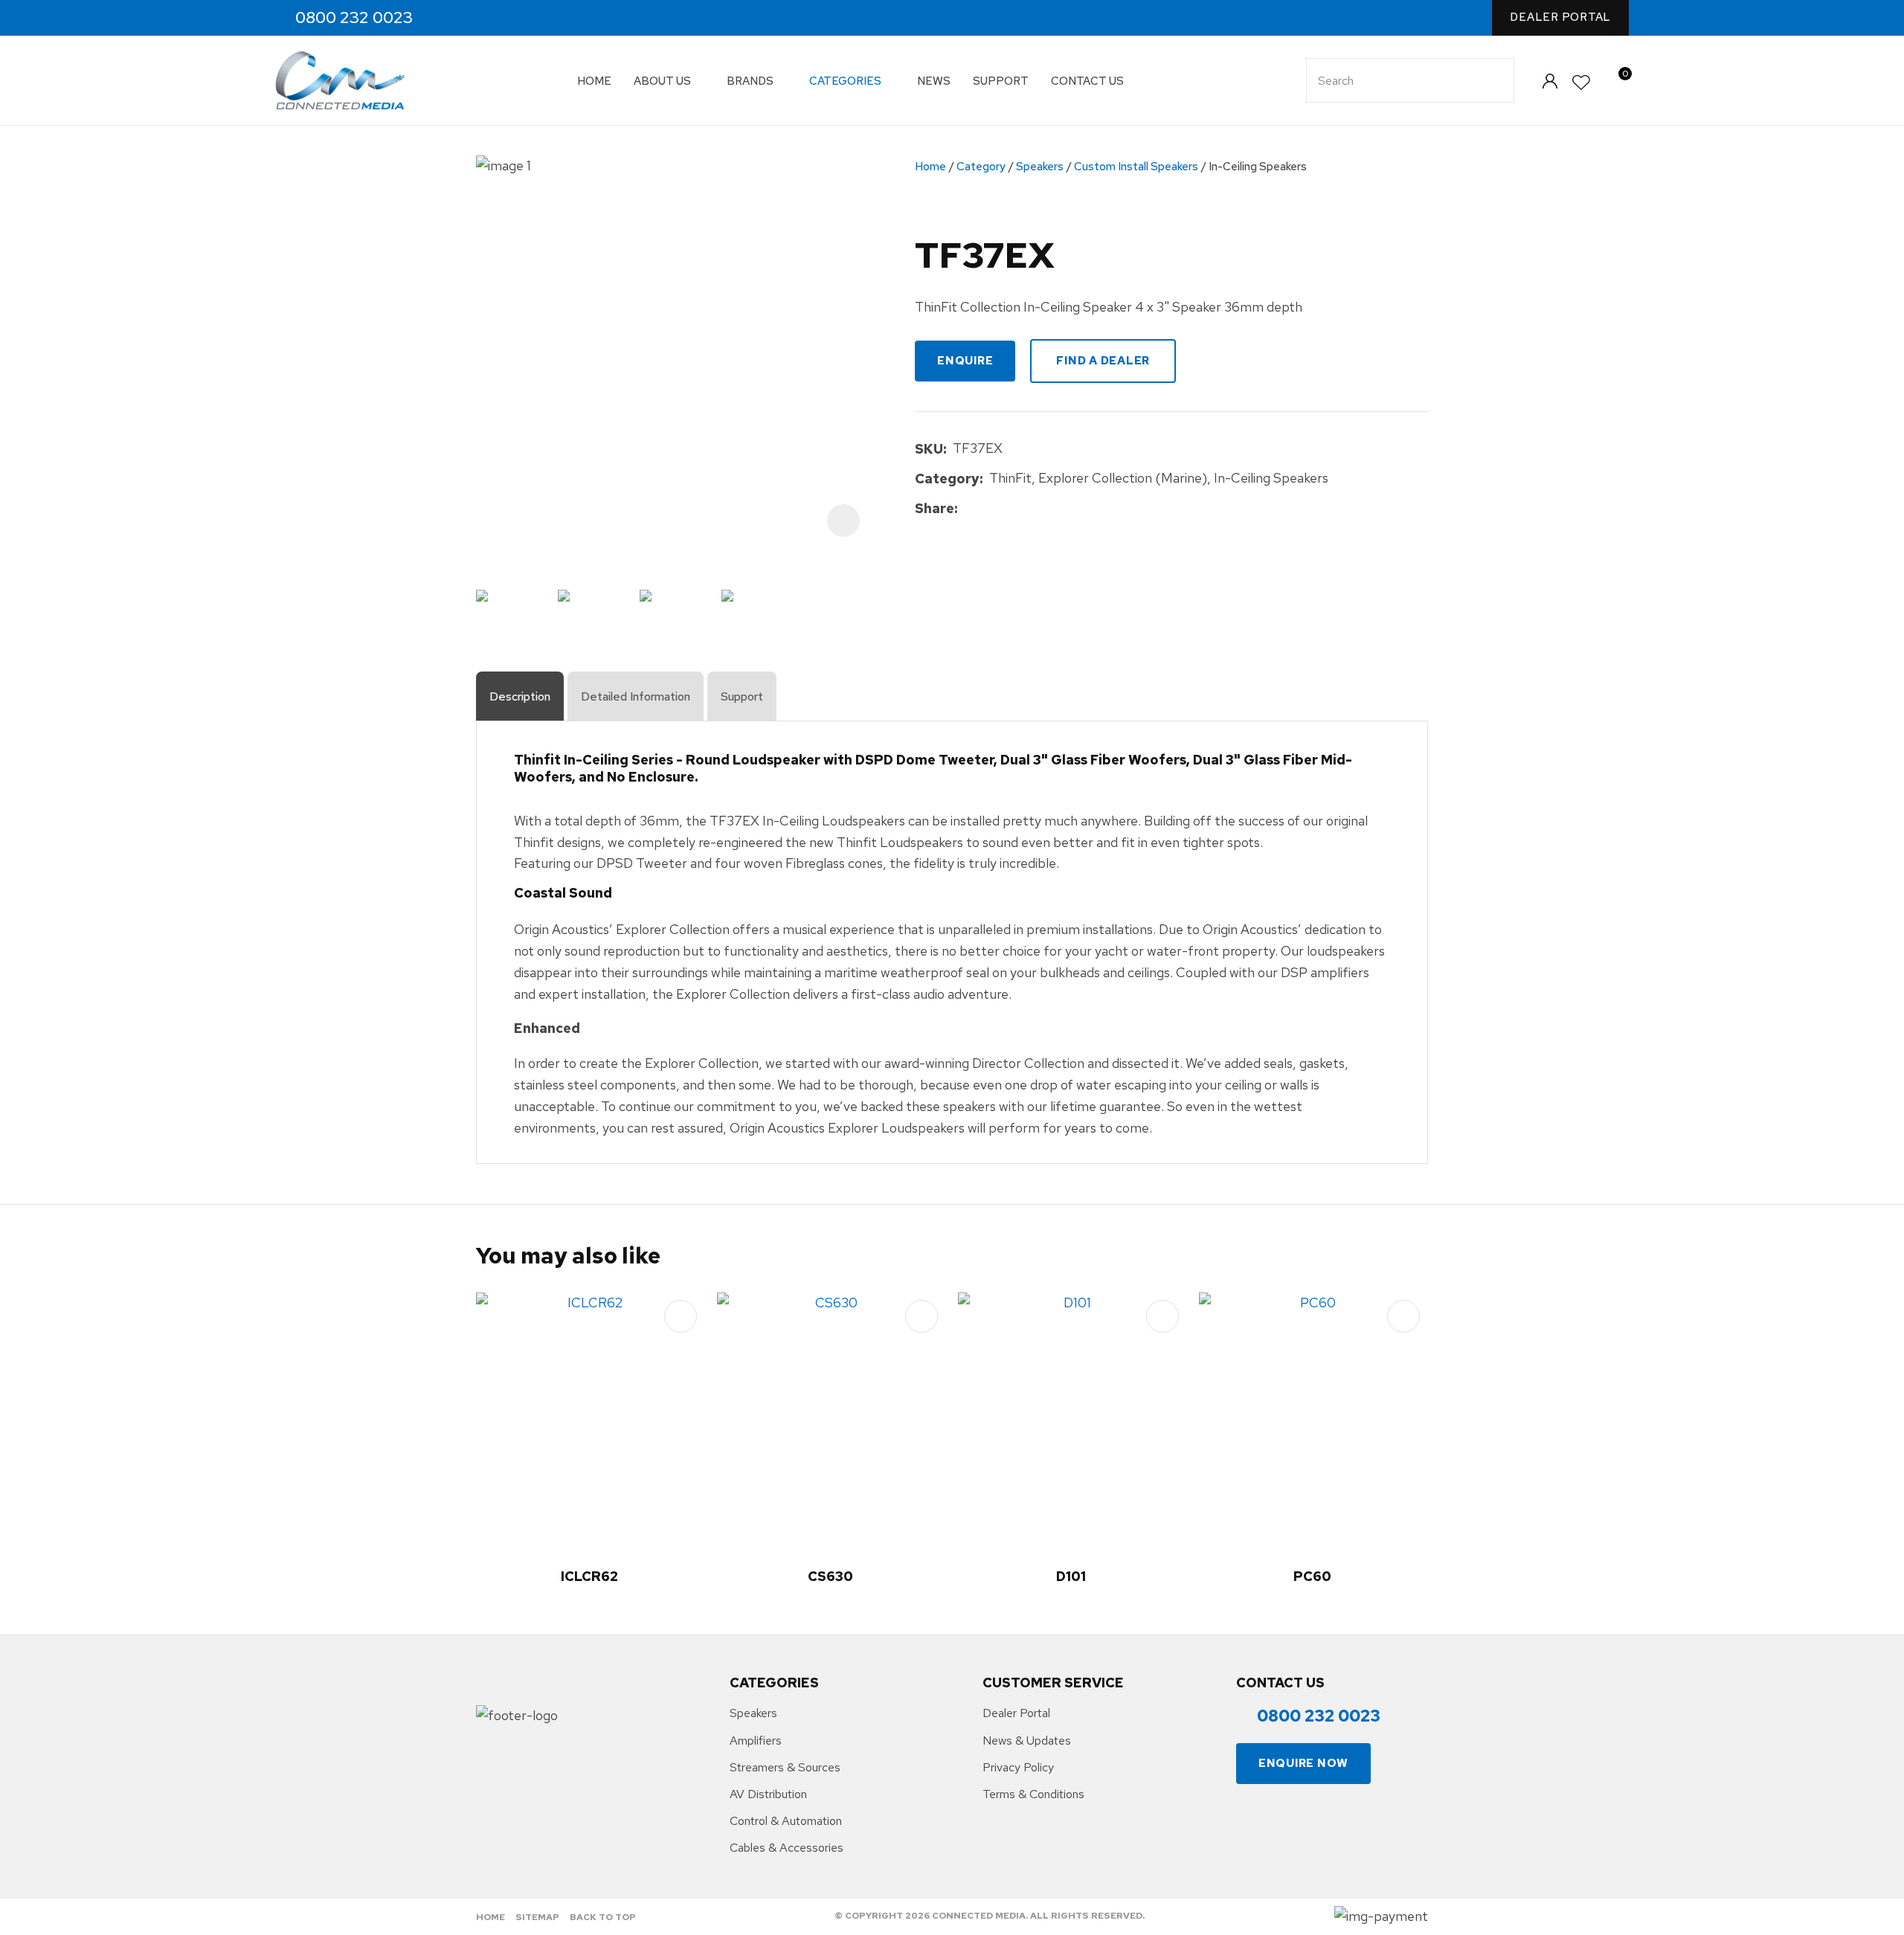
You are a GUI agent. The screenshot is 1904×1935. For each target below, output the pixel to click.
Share (935, 508)
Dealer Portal (1560, 17)
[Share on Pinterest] (1032, 509)
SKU (929, 449)
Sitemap (537, 1917)
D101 (1071, 1576)
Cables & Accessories (787, 1848)
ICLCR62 (589, 1576)
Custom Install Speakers (1136, 167)
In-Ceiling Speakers (1258, 167)
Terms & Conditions (1033, 1794)
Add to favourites (681, 1316)
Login (1550, 81)
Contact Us (1087, 81)
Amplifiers (756, 1741)
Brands (750, 81)
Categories (845, 81)
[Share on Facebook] (967, 509)
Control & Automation (786, 1821)
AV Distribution (768, 1794)
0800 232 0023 (354, 18)
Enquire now (1303, 1763)
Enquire (965, 361)
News (934, 81)
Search (1496, 80)
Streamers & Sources (785, 1767)
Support (1001, 81)
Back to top (603, 1917)
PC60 (1312, 1576)
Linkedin (513, 18)
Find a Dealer (1103, 361)
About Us (662, 81)
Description (520, 696)
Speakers (1040, 167)
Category (981, 167)
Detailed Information (636, 696)
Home (594, 81)
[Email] (1010, 509)
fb (449, 18)
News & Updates (1027, 1741)
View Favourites (1582, 83)
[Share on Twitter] (987, 509)
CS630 (830, 1576)
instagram (481, 18)
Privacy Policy (1018, 1767)
